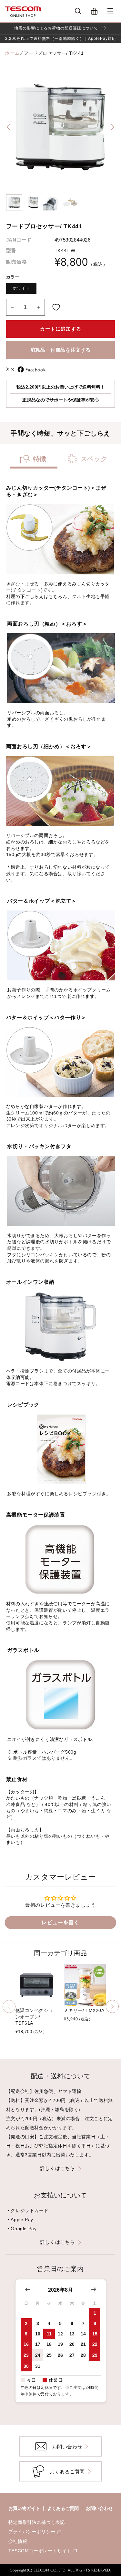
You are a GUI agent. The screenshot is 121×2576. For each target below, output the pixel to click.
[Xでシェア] (9, 369)
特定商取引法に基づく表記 (37, 2522)
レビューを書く (60, 1922)
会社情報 (18, 2541)
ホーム (12, 53)
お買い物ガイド (24, 2508)
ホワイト (21, 288)
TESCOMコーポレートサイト (40, 2551)
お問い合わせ (99, 2508)
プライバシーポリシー (32, 2532)
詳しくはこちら (58, 2168)
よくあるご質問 (63, 2508)
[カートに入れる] (56, 307)
